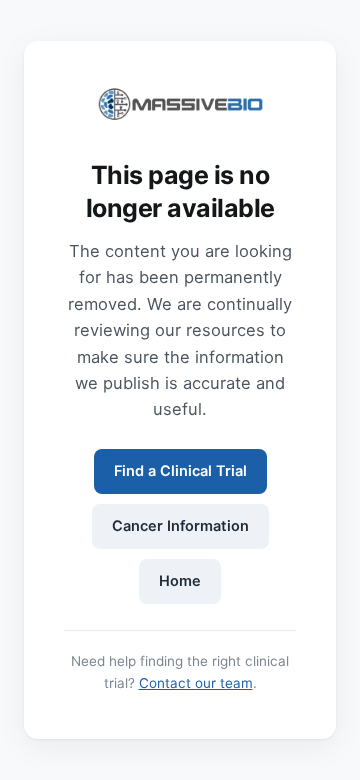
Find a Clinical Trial (180, 471)
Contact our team (196, 683)
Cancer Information (180, 526)
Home (180, 581)
